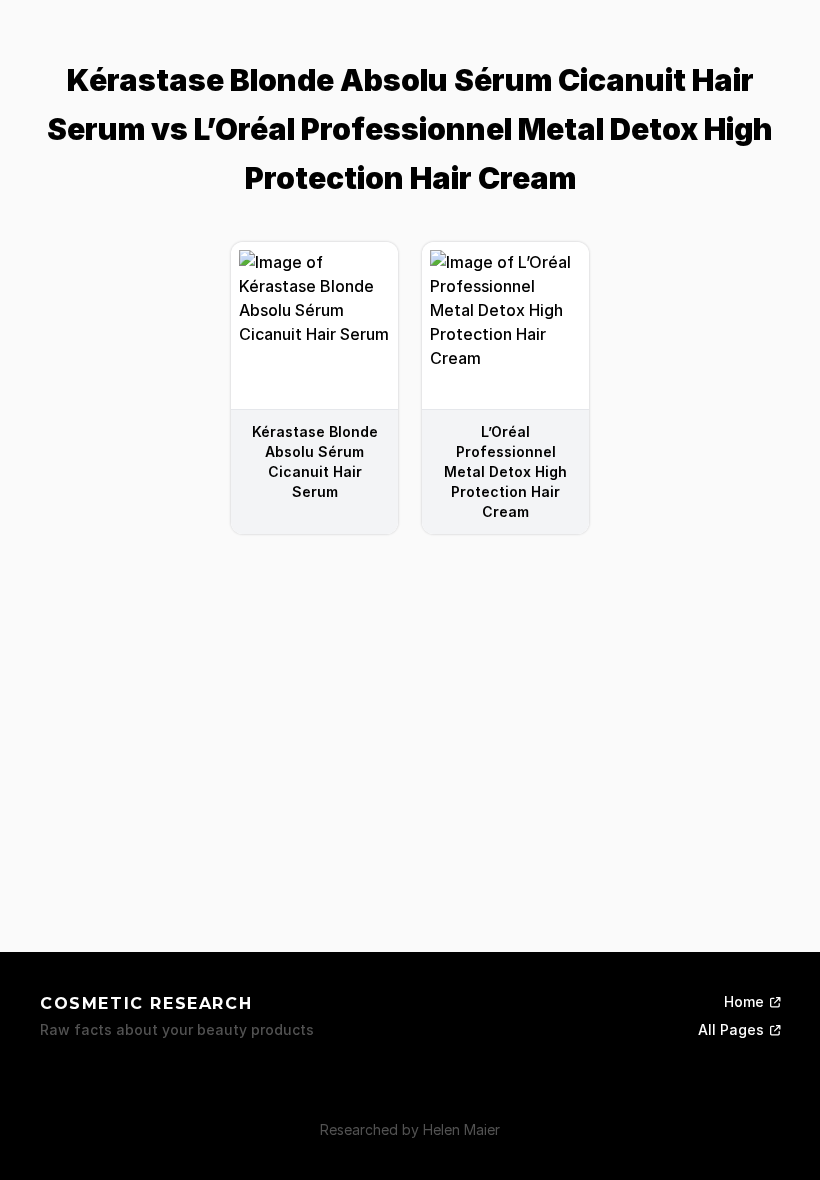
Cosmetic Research (146, 1003)
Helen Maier (461, 1129)
